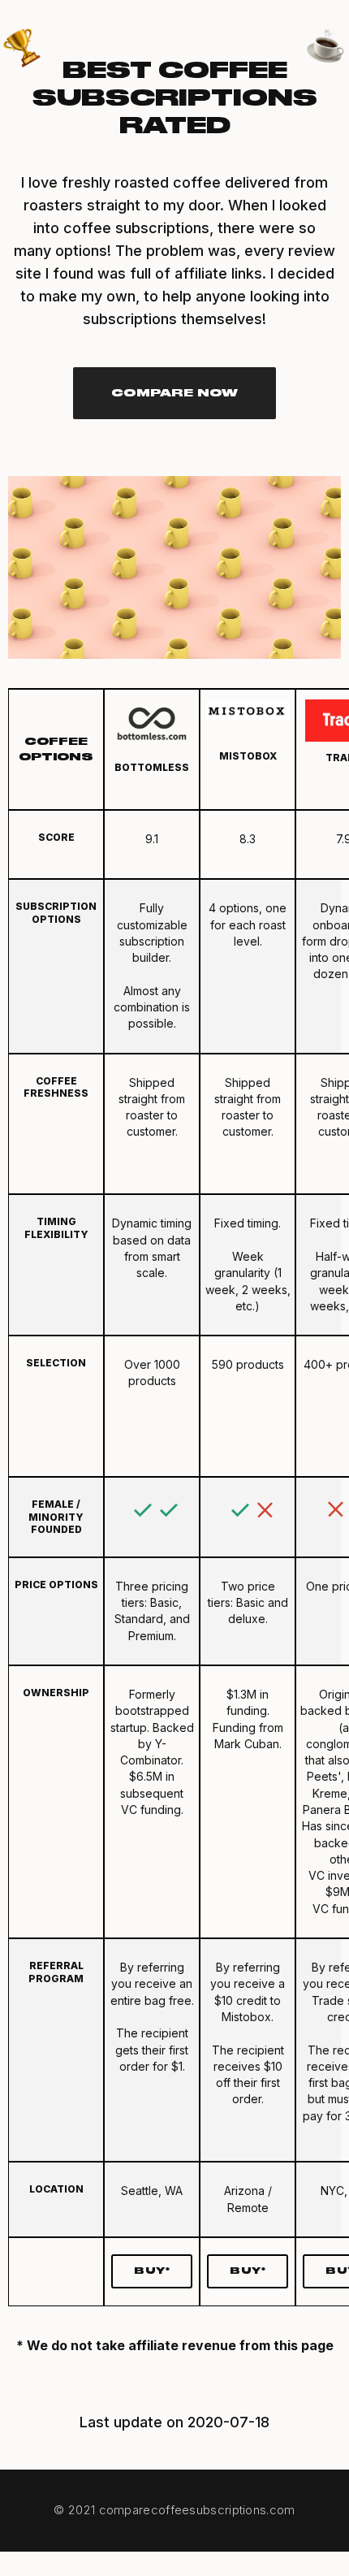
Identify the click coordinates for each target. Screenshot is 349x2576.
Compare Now (175, 393)
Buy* (152, 2271)
